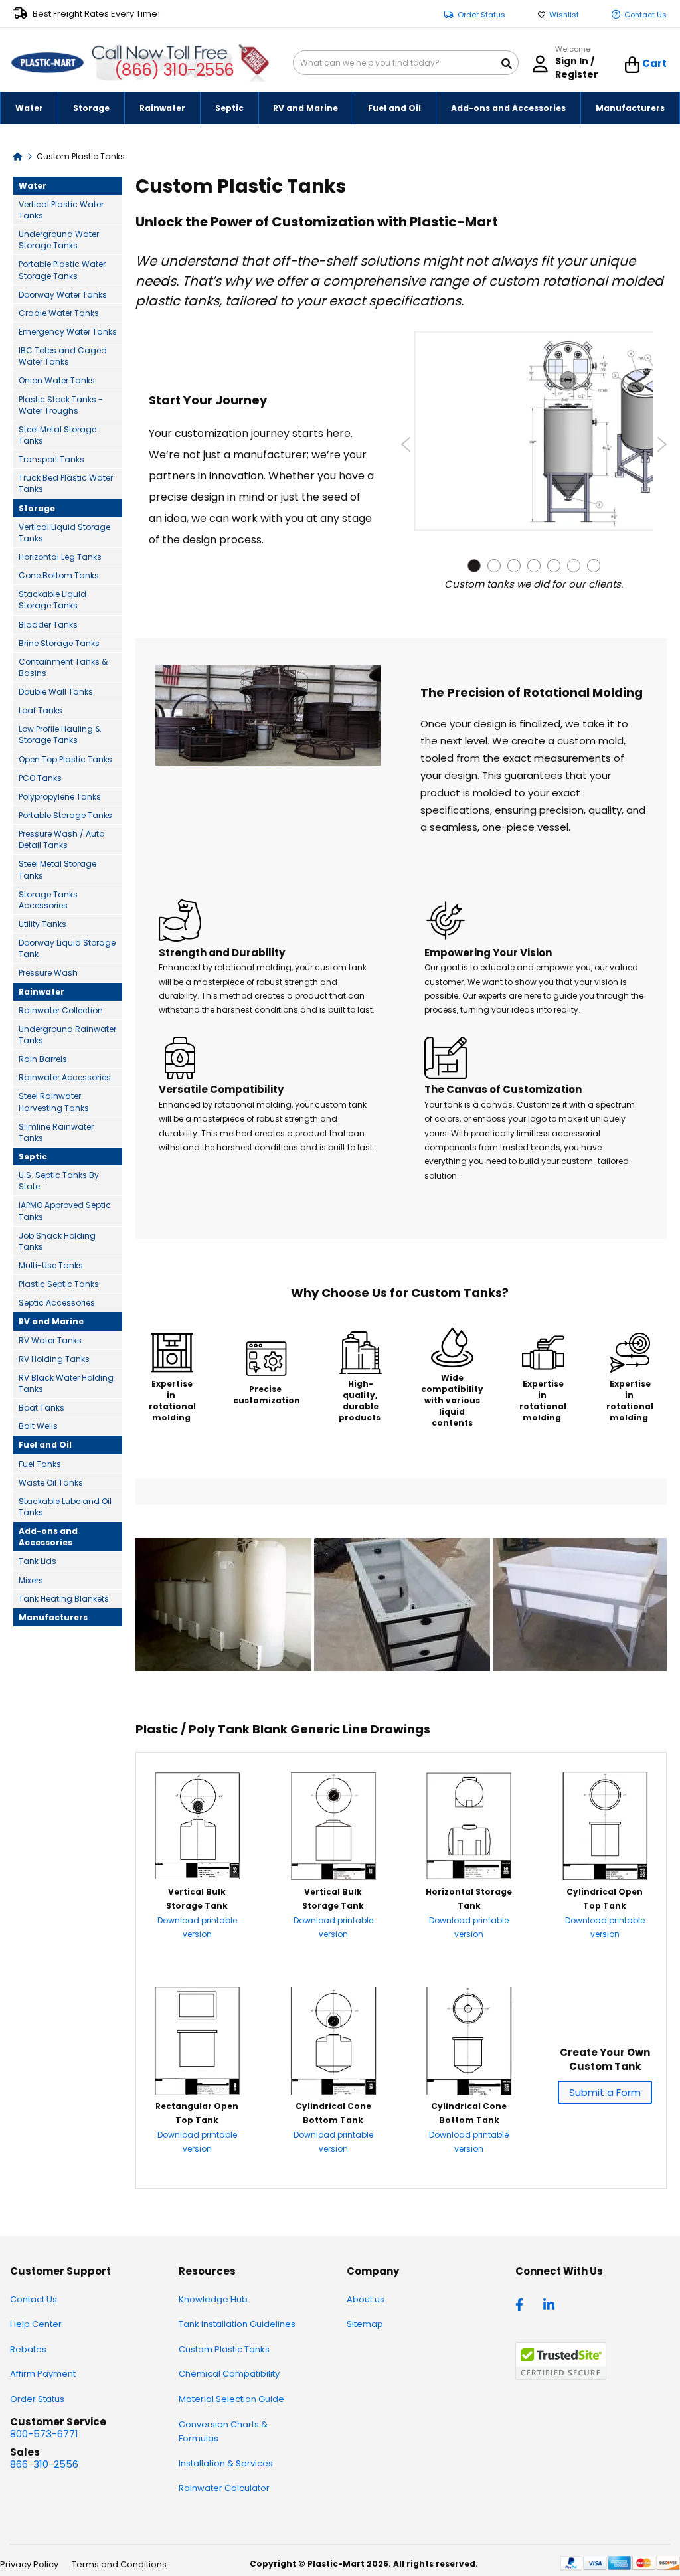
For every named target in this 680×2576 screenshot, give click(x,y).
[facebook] (523, 2304)
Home (18, 156)
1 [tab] (474, 566)
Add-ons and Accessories (48, 1537)
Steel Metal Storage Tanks (57, 435)
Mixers (31, 1580)
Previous (406, 444)
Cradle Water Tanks (59, 313)
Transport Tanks (51, 459)
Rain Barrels (43, 1059)
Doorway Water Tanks (63, 295)
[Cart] (633, 65)
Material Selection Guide (231, 2399)
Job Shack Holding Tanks (57, 1241)
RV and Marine (51, 1321)
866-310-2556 (44, 2464)
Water (33, 186)
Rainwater (42, 992)
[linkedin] (551, 2304)
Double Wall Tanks (56, 692)
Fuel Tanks (40, 1464)
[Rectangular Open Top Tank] (197, 2091)
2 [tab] (494, 566)
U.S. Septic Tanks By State (59, 1181)
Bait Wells (38, 1426)
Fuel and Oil (45, 1445)
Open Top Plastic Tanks (65, 759)
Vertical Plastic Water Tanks (61, 210)
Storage (37, 508)
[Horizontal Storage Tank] (469, 1876)
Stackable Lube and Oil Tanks (65, 1507)
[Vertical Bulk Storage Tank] (197, 1876)
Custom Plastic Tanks (224, 2349)
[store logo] (47, 63)
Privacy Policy (29, 2564)
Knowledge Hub (213, 2299)
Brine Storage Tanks (59, 643)
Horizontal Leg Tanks (60, 557)
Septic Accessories (57, 1303)
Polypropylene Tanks (60, 797)
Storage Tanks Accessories (48, 900)
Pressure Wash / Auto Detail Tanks (61, 839)
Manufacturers (53, 1617)
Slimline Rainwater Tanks (56, 1132)
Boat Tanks (42, 1408)
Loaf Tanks (41, 710)
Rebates (28, 2349)
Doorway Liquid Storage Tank (67, 948)
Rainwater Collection (61, 1010)
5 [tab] (554, 566)
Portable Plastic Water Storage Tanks (62, 270)
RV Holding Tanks (54, 1359)
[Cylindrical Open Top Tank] (605, 1876)
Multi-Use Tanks (51, 1265)
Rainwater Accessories (65, 1077)
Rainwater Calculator (224, 2488)
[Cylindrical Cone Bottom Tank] (333, 2091)
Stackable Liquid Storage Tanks (52, 600)
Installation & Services (226, 2463)
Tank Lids (38, 1561)
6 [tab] (574, 566)
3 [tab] (514, 566)
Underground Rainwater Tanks (67, 1035)
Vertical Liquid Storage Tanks (64, 533)
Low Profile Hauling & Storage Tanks (60, 734)
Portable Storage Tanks (65, 815)
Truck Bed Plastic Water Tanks (66, 483)
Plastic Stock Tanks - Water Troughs (61, 405)
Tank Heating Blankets (64, 1599)
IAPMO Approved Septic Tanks (65, 1211)
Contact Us (645, 15)
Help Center (36, 2324)
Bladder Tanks (48, 625)
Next (662, 444)
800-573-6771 (44, 2434)
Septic (33, 1157)
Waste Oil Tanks (51, 1483)
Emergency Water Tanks (68, 332)
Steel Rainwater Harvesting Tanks (54, 1102)
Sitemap (365, 2324)
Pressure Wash (48, 973)
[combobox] (406, 63)
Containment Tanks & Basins (63, 667)
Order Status (481, 15)
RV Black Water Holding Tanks (66, 1383)
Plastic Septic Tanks (59, 1284)
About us (366, 2299)
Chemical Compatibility (229, 2374)
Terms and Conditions (119, 2564)
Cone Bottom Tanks (59, 575)
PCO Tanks (40, 778)
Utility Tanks (42, 924)
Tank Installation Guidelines (237, 2324)
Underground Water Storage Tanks (59, 240)
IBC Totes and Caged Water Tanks (63, 356)
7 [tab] (594, 566)
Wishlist (564, 15)
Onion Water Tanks (57, 380)
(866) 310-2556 (174, 70)
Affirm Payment (43, 2374)
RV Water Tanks (50, 1340)
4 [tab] (534, 566)
